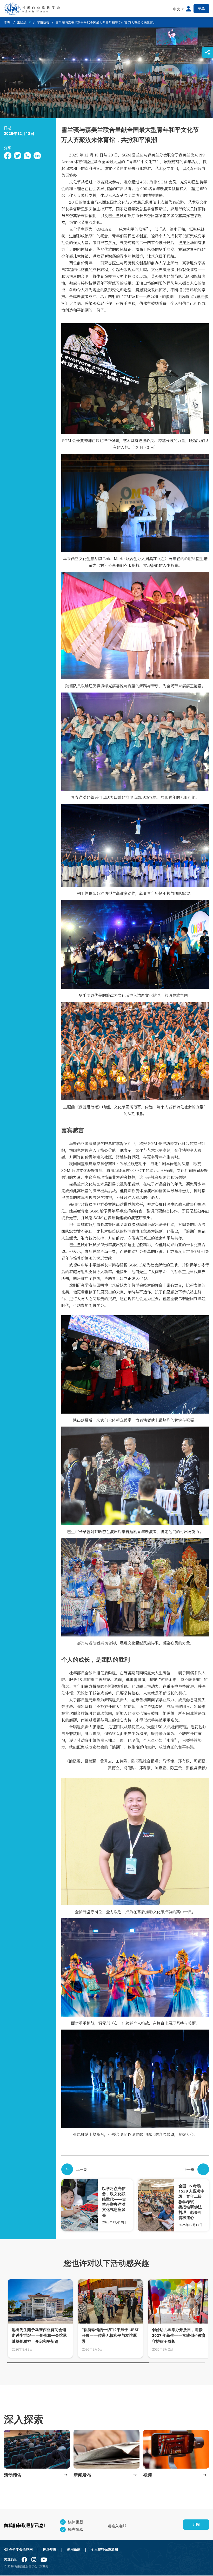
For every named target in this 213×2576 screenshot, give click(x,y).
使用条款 (74, 2549)
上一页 (82, 2169)
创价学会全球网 (21, 2549)
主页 (7, 22)
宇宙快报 (43, 22)
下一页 (189, 2169)
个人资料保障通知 (104, 2549)
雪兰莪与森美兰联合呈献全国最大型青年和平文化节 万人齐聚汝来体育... (105, 22)
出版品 (22, 22)
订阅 (196, 2524)
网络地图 (50, 2549)
